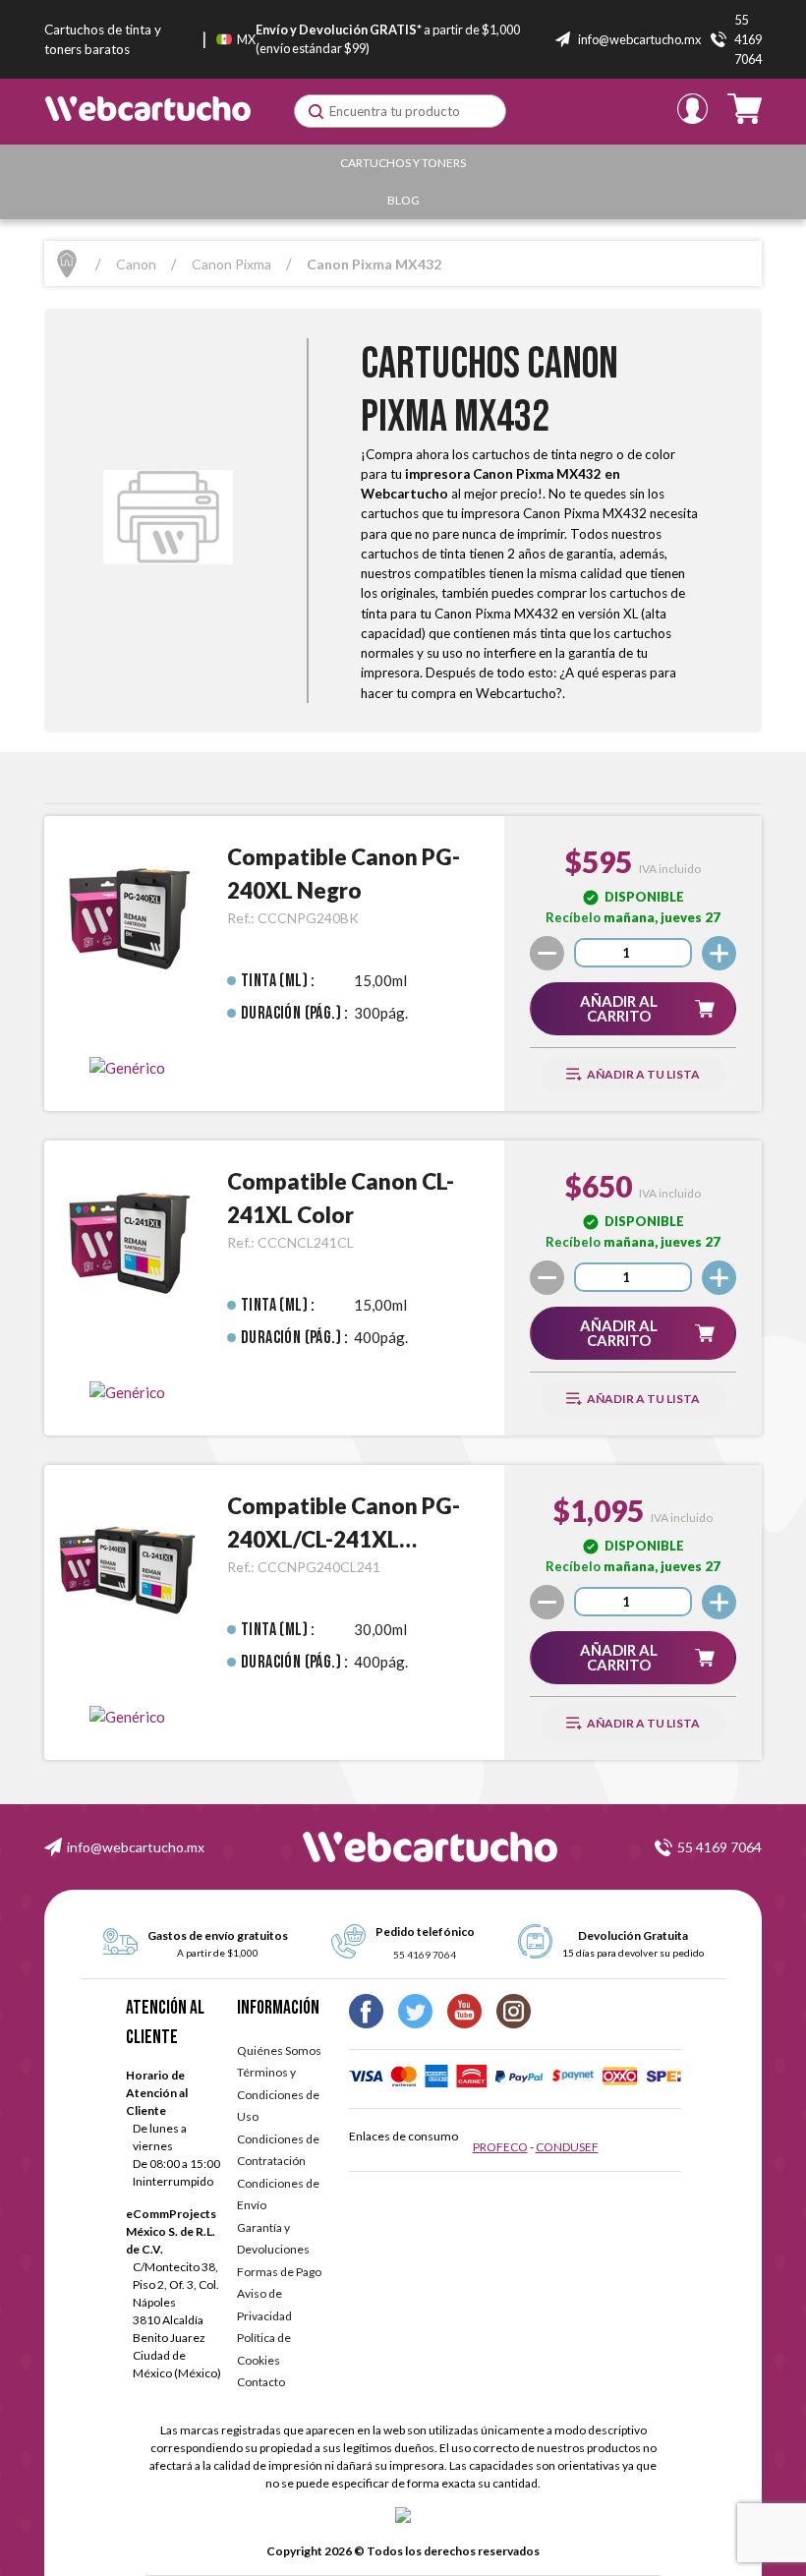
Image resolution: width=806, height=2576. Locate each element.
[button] (633, 1009)
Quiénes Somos (279, 2050)
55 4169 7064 (720, 1847)
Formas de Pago (279, 2272)
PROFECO (500, 2147)
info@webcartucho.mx (136, 1847)
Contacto (261, 2382)
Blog (403, 200)
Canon (136, 264)
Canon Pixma (231, 264)
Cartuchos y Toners (403, 163)
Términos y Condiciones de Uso (278, 2094)
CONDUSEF (567, 2147)
